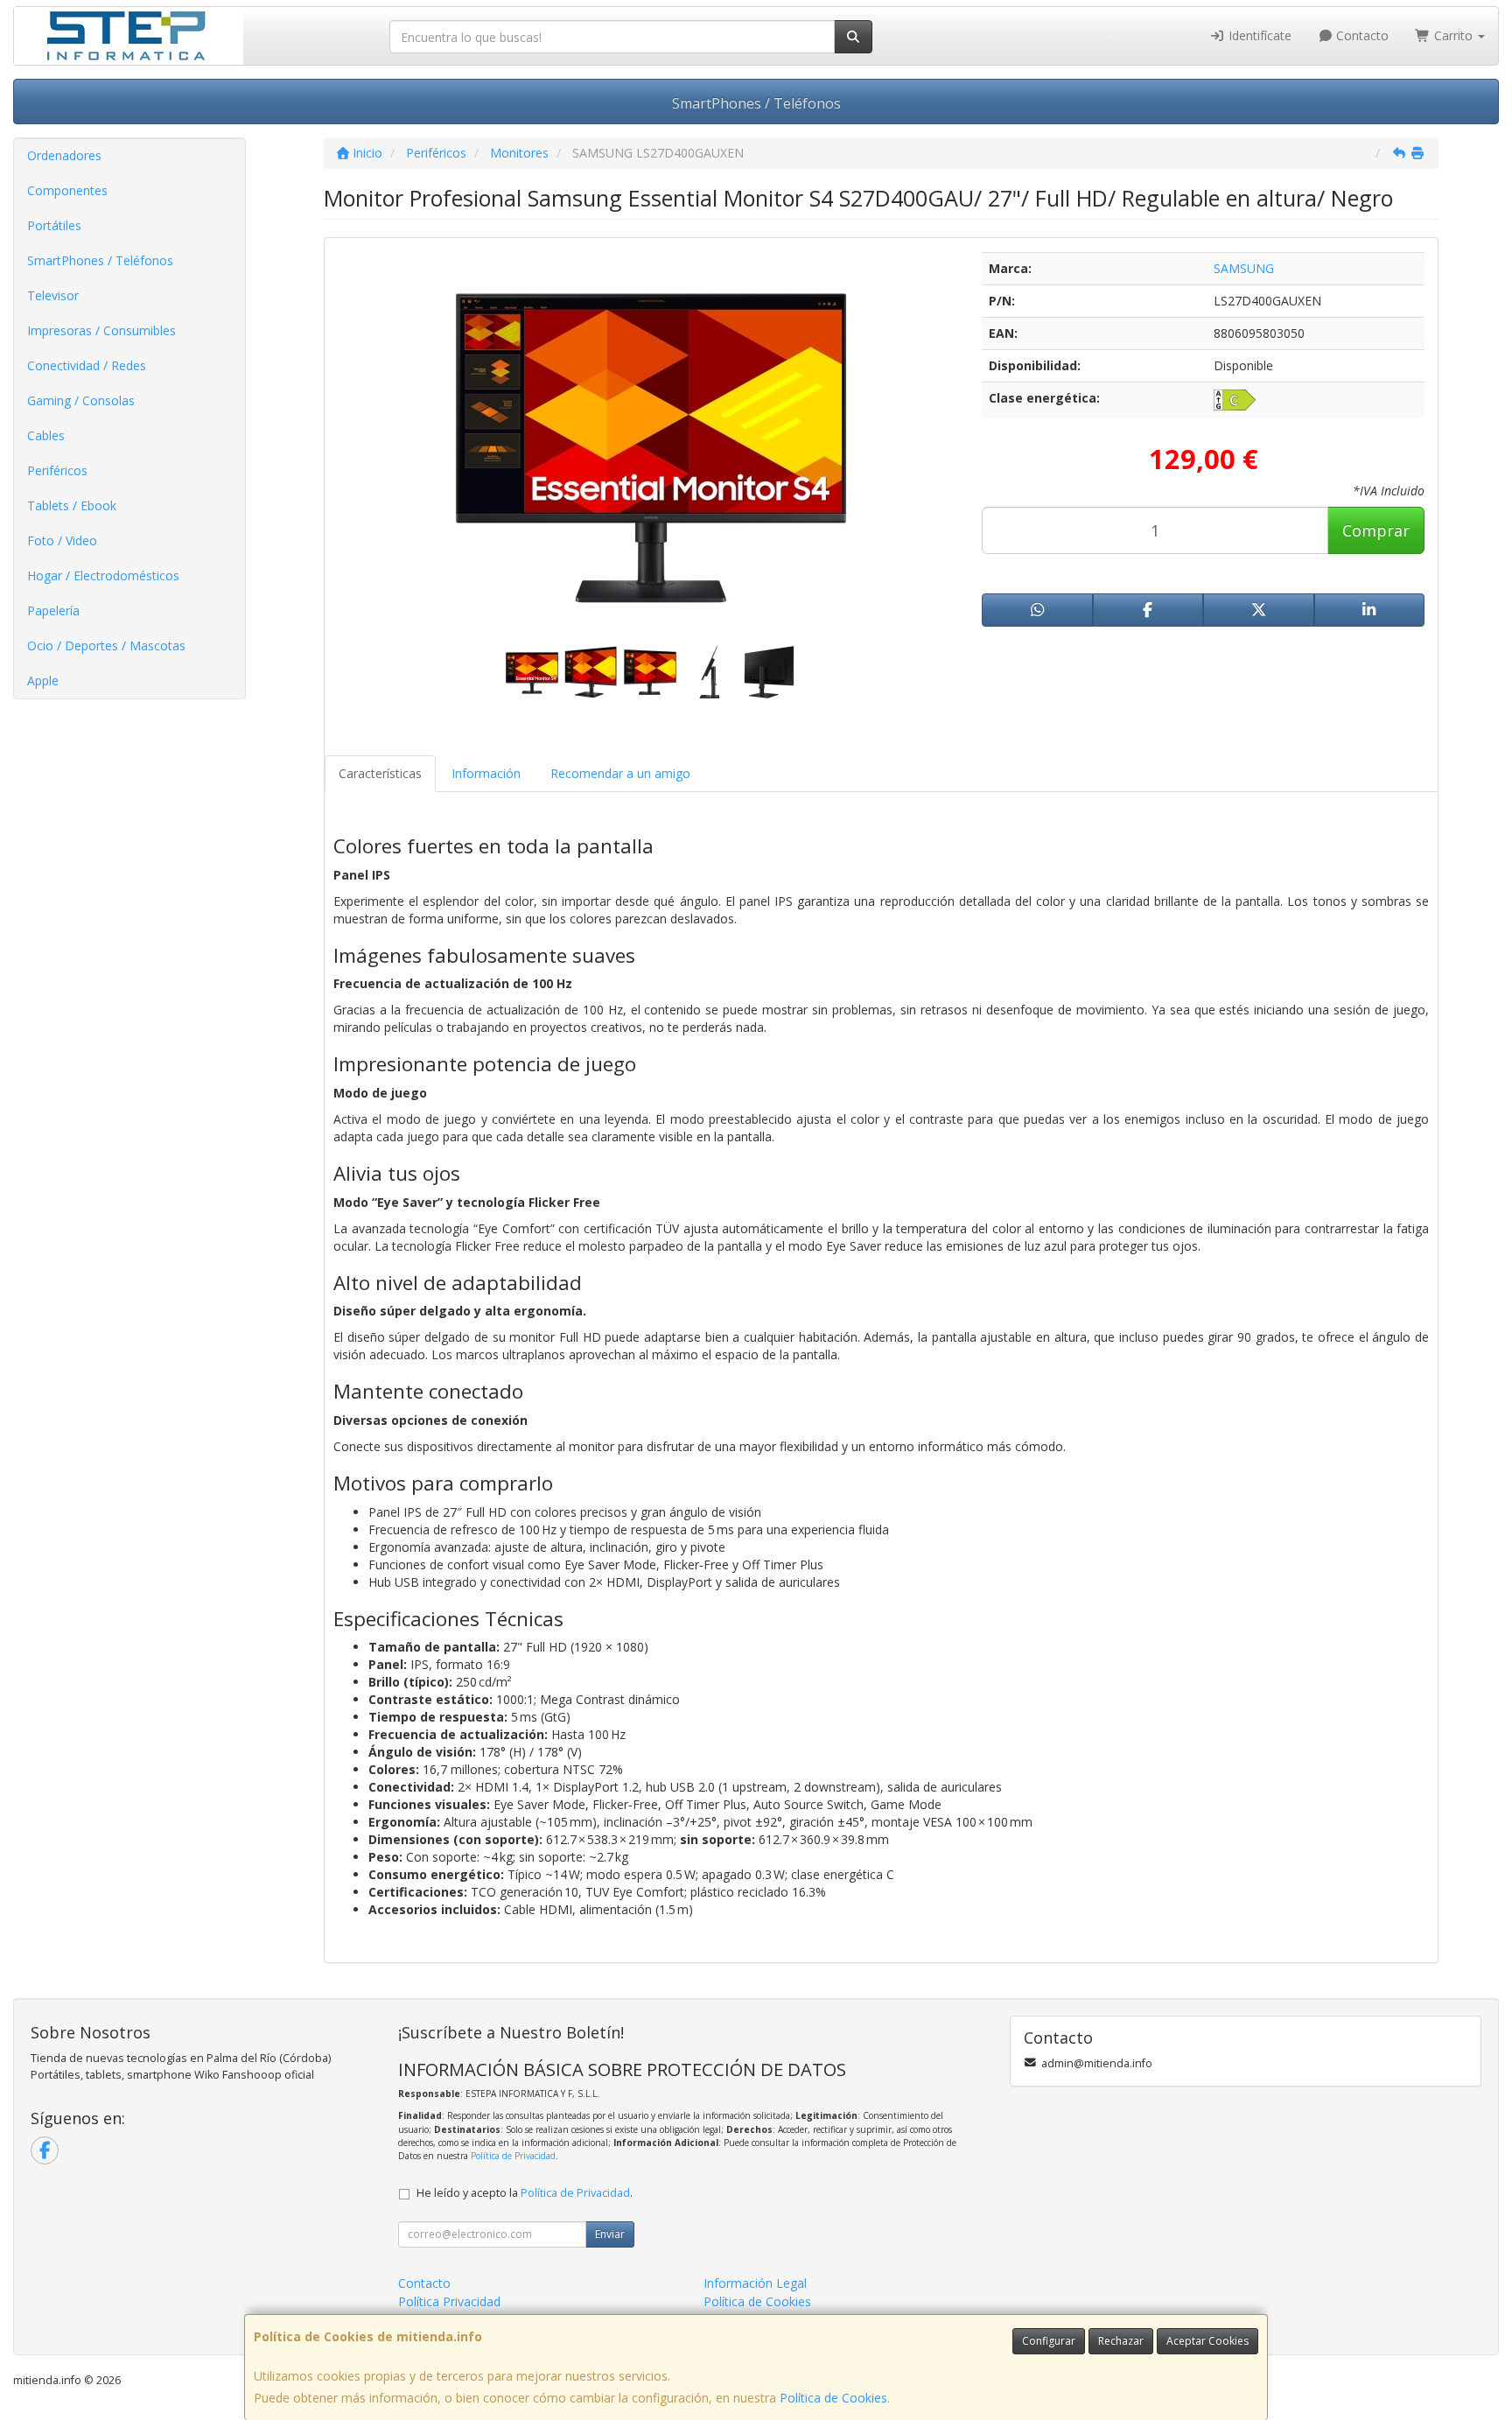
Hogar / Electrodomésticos (103, 575)
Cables (46, 435)
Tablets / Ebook (72, 505)
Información (486, 773)
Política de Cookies (833, 2398)
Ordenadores (64, 155)
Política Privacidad (449, 2301)
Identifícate (1258, 35)
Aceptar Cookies (1207, 2341)
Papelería (53, 610)
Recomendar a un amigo (620, 773)
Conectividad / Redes (87, 365)
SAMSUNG (1244, 268)
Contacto (1361, 35)
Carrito (1453, 35)
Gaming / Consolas (81, 400)
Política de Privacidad (513, 2156)
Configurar (1049, 2341)
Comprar (1376, 530)
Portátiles (54, 225)
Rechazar (1121, 2341)
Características (380, 773)
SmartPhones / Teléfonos (756, 103)
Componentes (67, 190)
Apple (43, 680)
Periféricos (57, 470)
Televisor (53, 295)
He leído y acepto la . (525, 2193)
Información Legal (755, 2283)
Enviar (610, 2234)
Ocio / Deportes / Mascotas (106, 645)
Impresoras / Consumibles (101, 330)
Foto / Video (62, 540)
